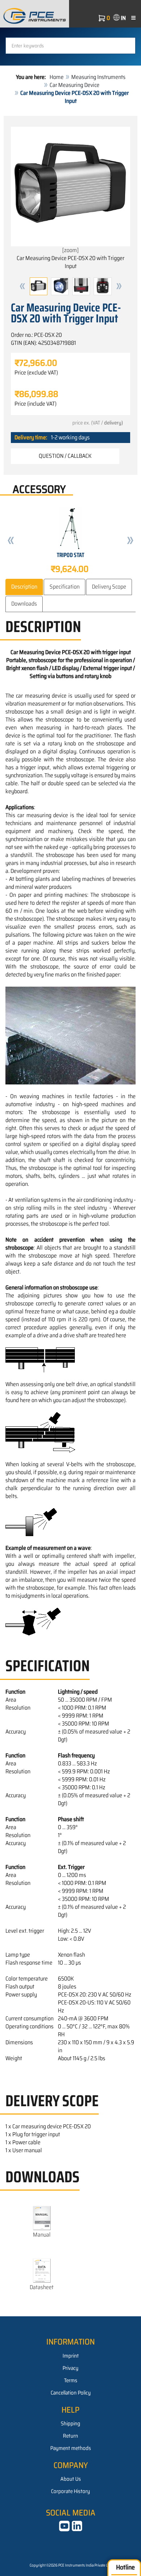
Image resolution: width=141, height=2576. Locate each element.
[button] (22, 286)
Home (57, 77)
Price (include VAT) (35, 404)
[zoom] (70, 250)
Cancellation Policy (71, 2393)
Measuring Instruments (98, 77)
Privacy (70, 2368)
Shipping (70, 2424)
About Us (71, 2479)
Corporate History (70, 2491)
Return (70, 2436)
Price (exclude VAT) (36, 373)
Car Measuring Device (74, 85)
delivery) (114, 423)
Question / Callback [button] (65, 456)
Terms (71, 2380)
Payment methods (71, 2448)
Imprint (71, 2356)
